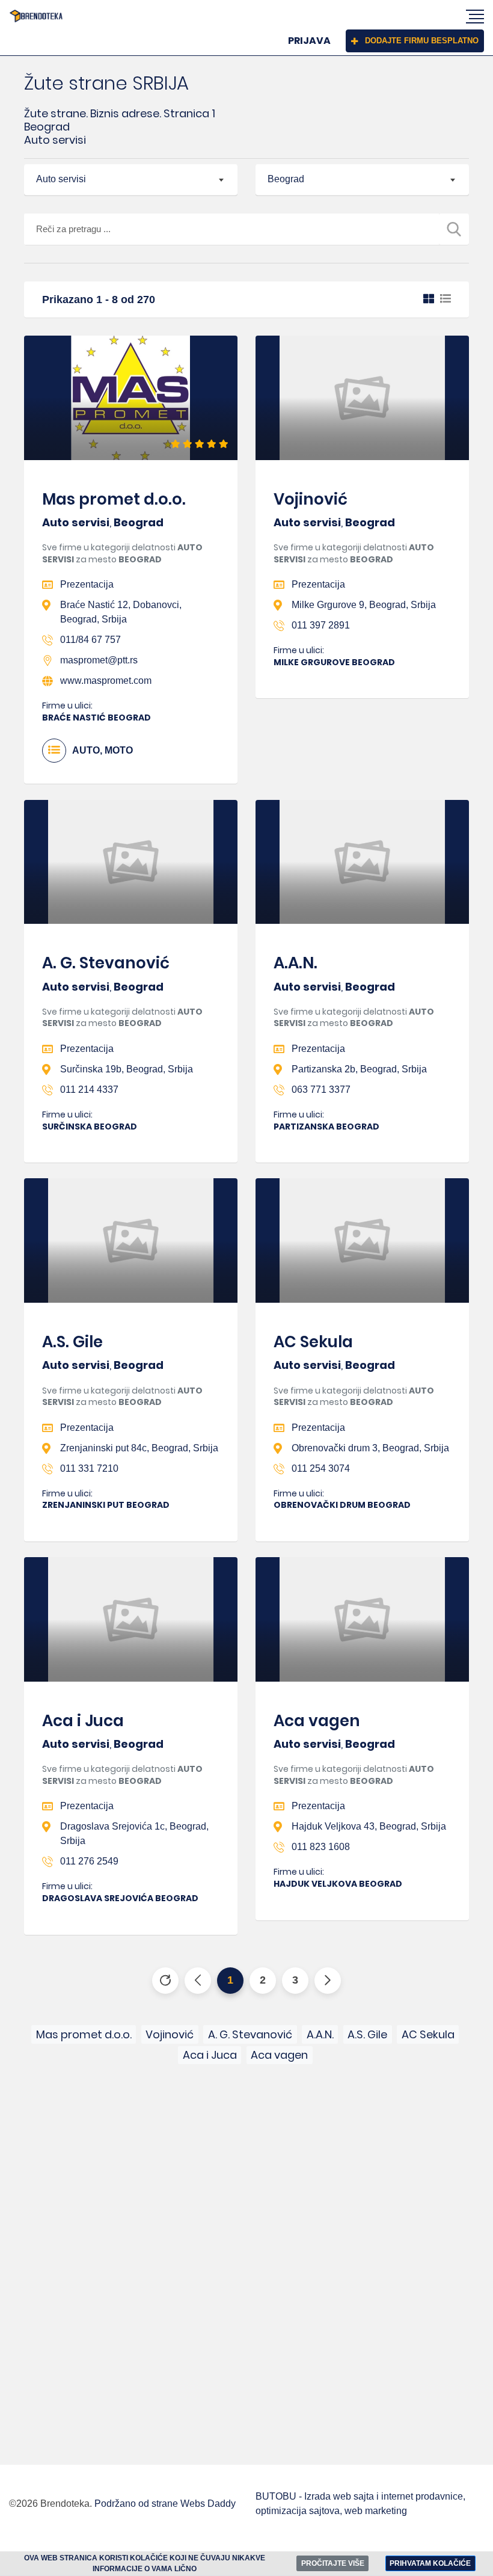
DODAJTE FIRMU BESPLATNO (422, 41)
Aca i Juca (83, 1721)
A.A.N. (295, 963)
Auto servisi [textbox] (61, 179)
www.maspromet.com (106, 681)
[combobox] (131, 180)
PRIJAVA (309, 41)
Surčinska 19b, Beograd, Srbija (127, 1069)
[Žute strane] (36, 16)
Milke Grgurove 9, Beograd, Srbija (364, 605)
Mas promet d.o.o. (114, 499)
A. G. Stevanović (106, 963)
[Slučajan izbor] (165, 1981)
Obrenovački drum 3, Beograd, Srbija (370, 1448)
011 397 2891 (321, 625)
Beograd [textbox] (286, 179)
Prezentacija (87, 584)
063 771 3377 (321, 1090)
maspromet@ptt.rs (99, 660)
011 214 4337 (89, 1090)
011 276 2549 (89, 1861)
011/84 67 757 (90, 640)
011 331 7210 (89, 1468)
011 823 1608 (321, 1847)
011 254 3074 (321, 1468)
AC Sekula (313, 1342)
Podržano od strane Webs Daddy (165, 2504)
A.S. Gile (72, 1342)
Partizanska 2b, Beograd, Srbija (359, 1069)
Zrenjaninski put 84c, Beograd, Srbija (139, 1448)
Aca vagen (317, 1721)
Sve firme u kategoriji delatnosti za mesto (122, 553)
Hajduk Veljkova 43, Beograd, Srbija (369, 1826)
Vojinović (311, 499)
